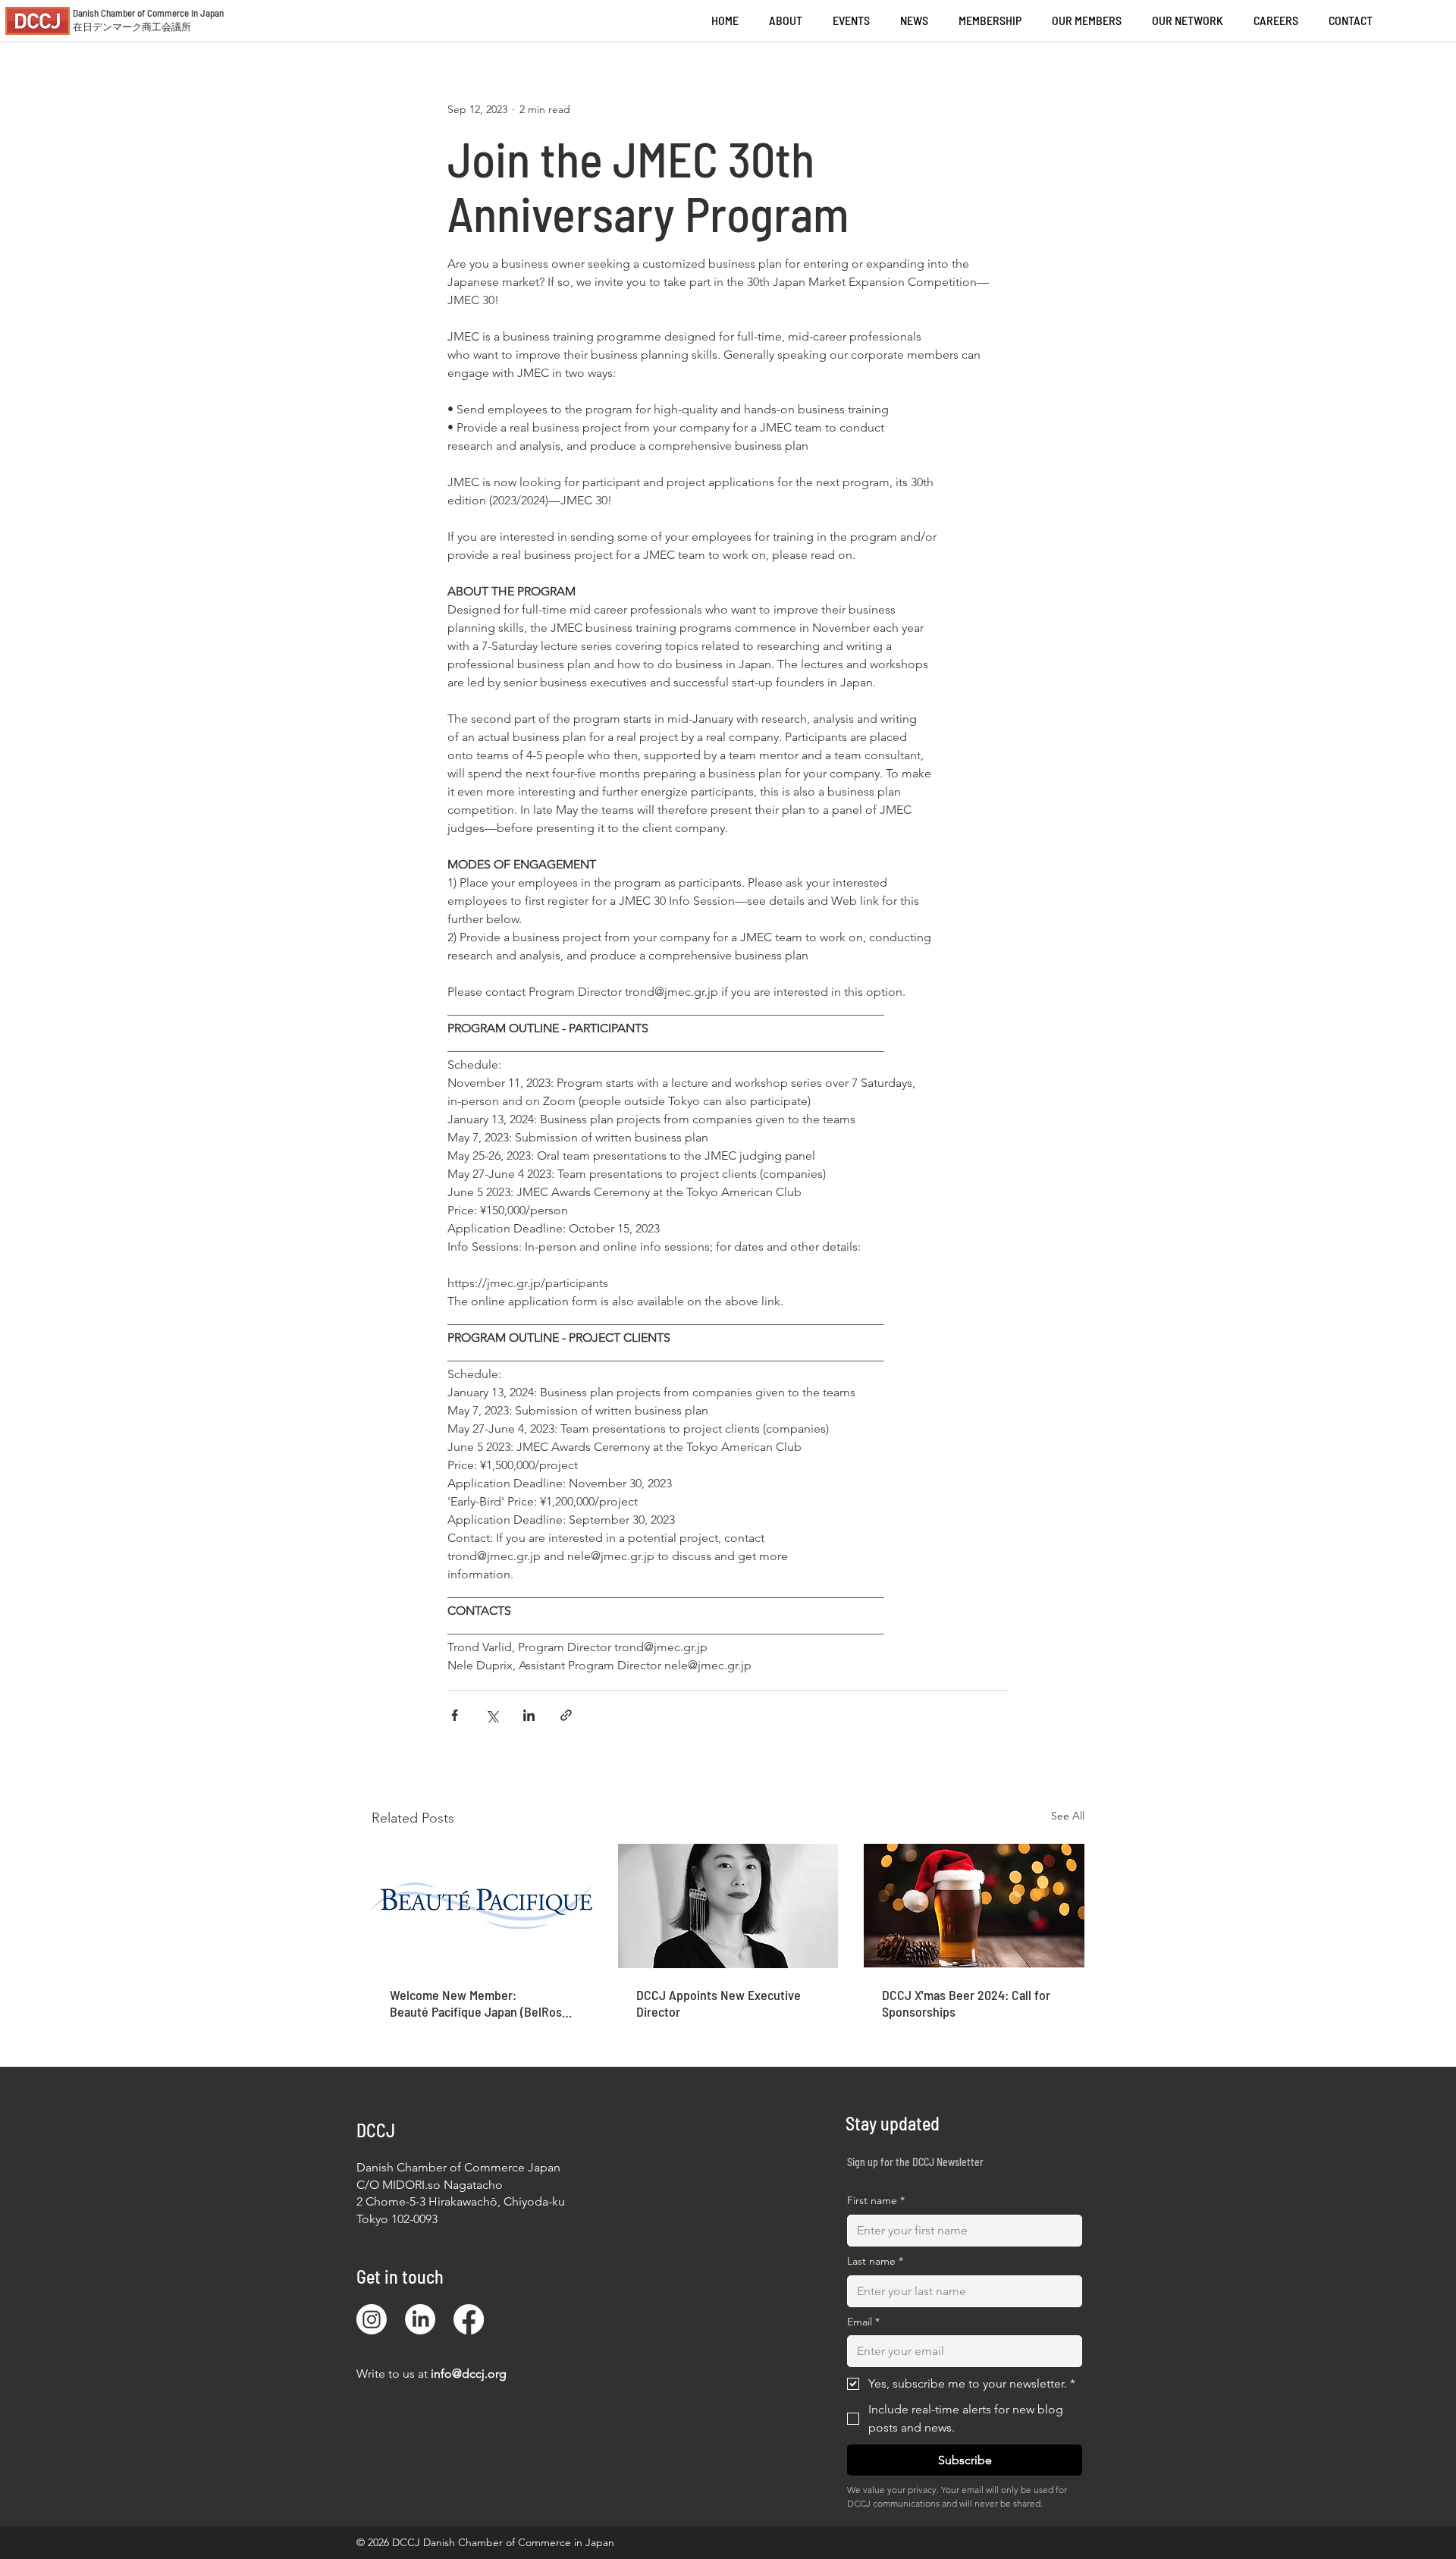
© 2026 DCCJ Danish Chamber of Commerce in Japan (485, 2542)
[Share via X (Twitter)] (492, 1715)
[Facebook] (469, 2319)
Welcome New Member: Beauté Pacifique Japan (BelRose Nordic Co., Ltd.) (479, 2003)
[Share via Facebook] (455, 1715)
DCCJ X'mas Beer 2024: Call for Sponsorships (966, 2003)
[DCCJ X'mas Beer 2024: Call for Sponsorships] (974, 1906)
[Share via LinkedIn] (529, 1715)
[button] (1276, 20)
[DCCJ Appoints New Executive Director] (728, 1906)
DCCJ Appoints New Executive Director (719, 2003)
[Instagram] (372, 2319)
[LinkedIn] (420, 2319)
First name (876, 2200)
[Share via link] (566, 1715)
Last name (875, 2261)
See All (1068, 1816)
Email (863, 2322)
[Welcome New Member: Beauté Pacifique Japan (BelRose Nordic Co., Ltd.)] (482, 1906)
